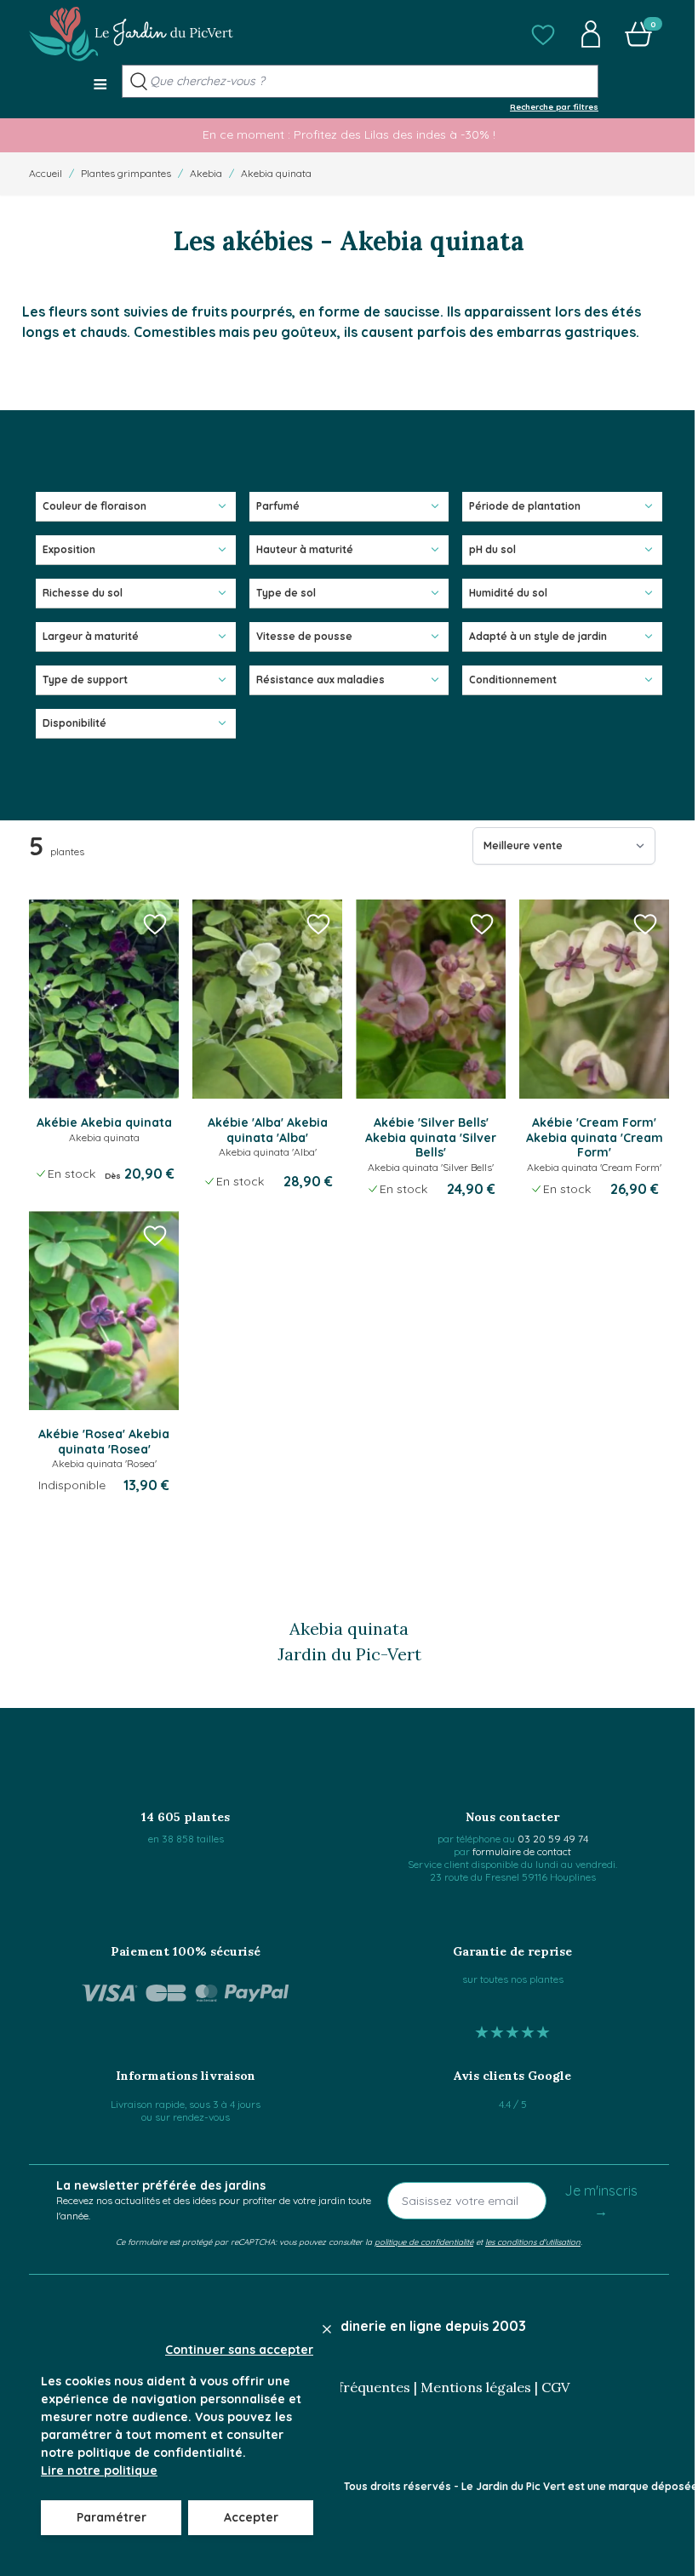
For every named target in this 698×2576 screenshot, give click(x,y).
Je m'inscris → (601, 2201)
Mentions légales (476, 2387)
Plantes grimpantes (126, 173)
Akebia (206, 173)
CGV (555, 2387)
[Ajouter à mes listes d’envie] (155, 923)
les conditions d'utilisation (533, 2242)
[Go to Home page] (131, 34)
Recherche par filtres (554, 106)
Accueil (46, 173)
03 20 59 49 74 (553, 1839)
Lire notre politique (99, 2470)
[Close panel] (327, 2329)
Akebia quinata (276, 173)
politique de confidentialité (424, 2242)
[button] (543, 34)
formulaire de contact (522, 1851)
